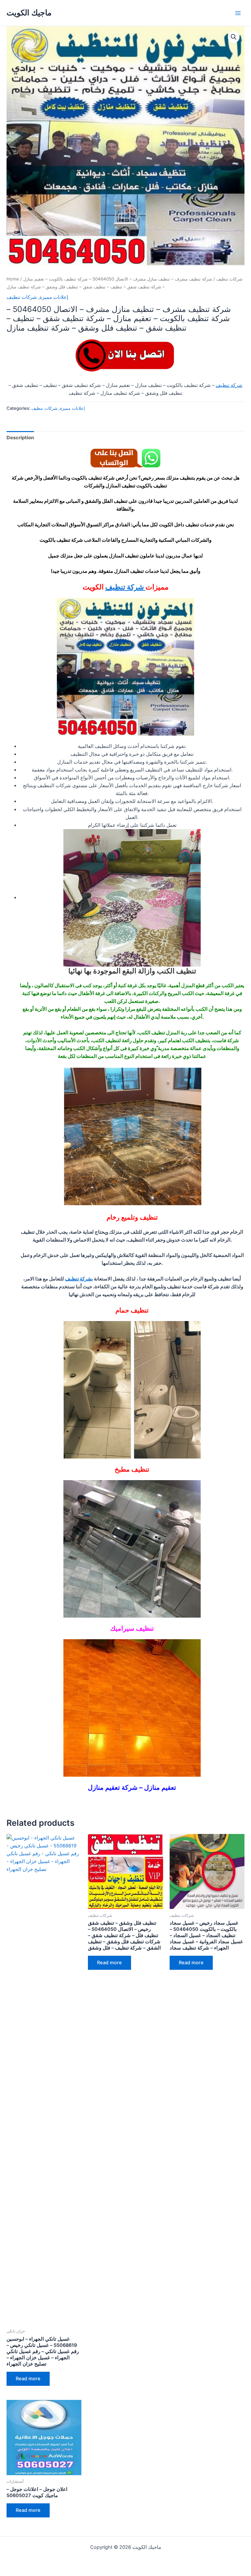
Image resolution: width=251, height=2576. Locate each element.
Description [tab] (20, 438)
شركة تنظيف (229, 385)
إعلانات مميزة (54, 297)
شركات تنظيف (229, 279)
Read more (28, 2379)
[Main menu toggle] (238, 13)
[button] (234, 37)
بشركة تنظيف (79, 1279)
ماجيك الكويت (29, 13)
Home (13, 279)
